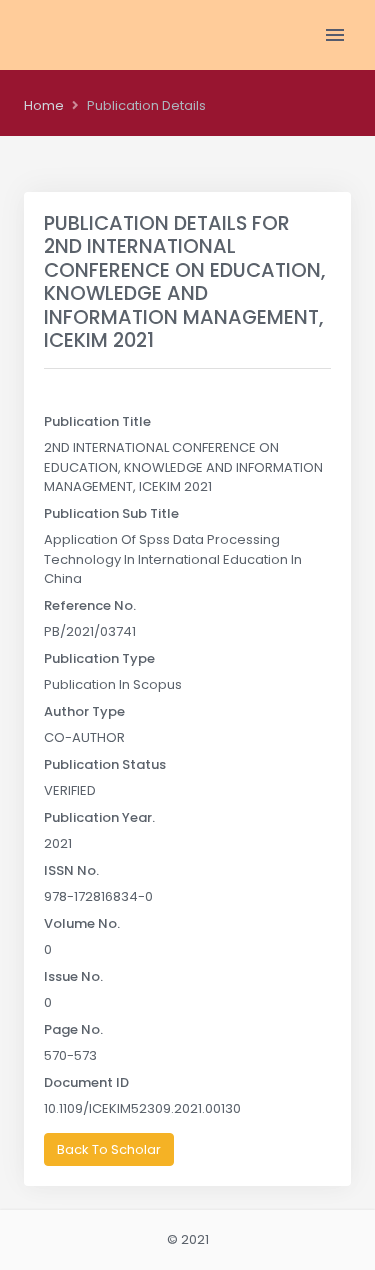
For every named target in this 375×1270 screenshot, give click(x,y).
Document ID (86, 1082)
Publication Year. (99, 817)
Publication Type (99, 658)
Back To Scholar (109, 1149)
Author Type (84, 711)
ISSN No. (71, 870)
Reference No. (90, 605)
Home (44, 105)
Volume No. (82, 923)
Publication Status (105, 764)
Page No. (73, 1029)
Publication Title (97, 421)
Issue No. (73, 976)
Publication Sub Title (111, 513)
